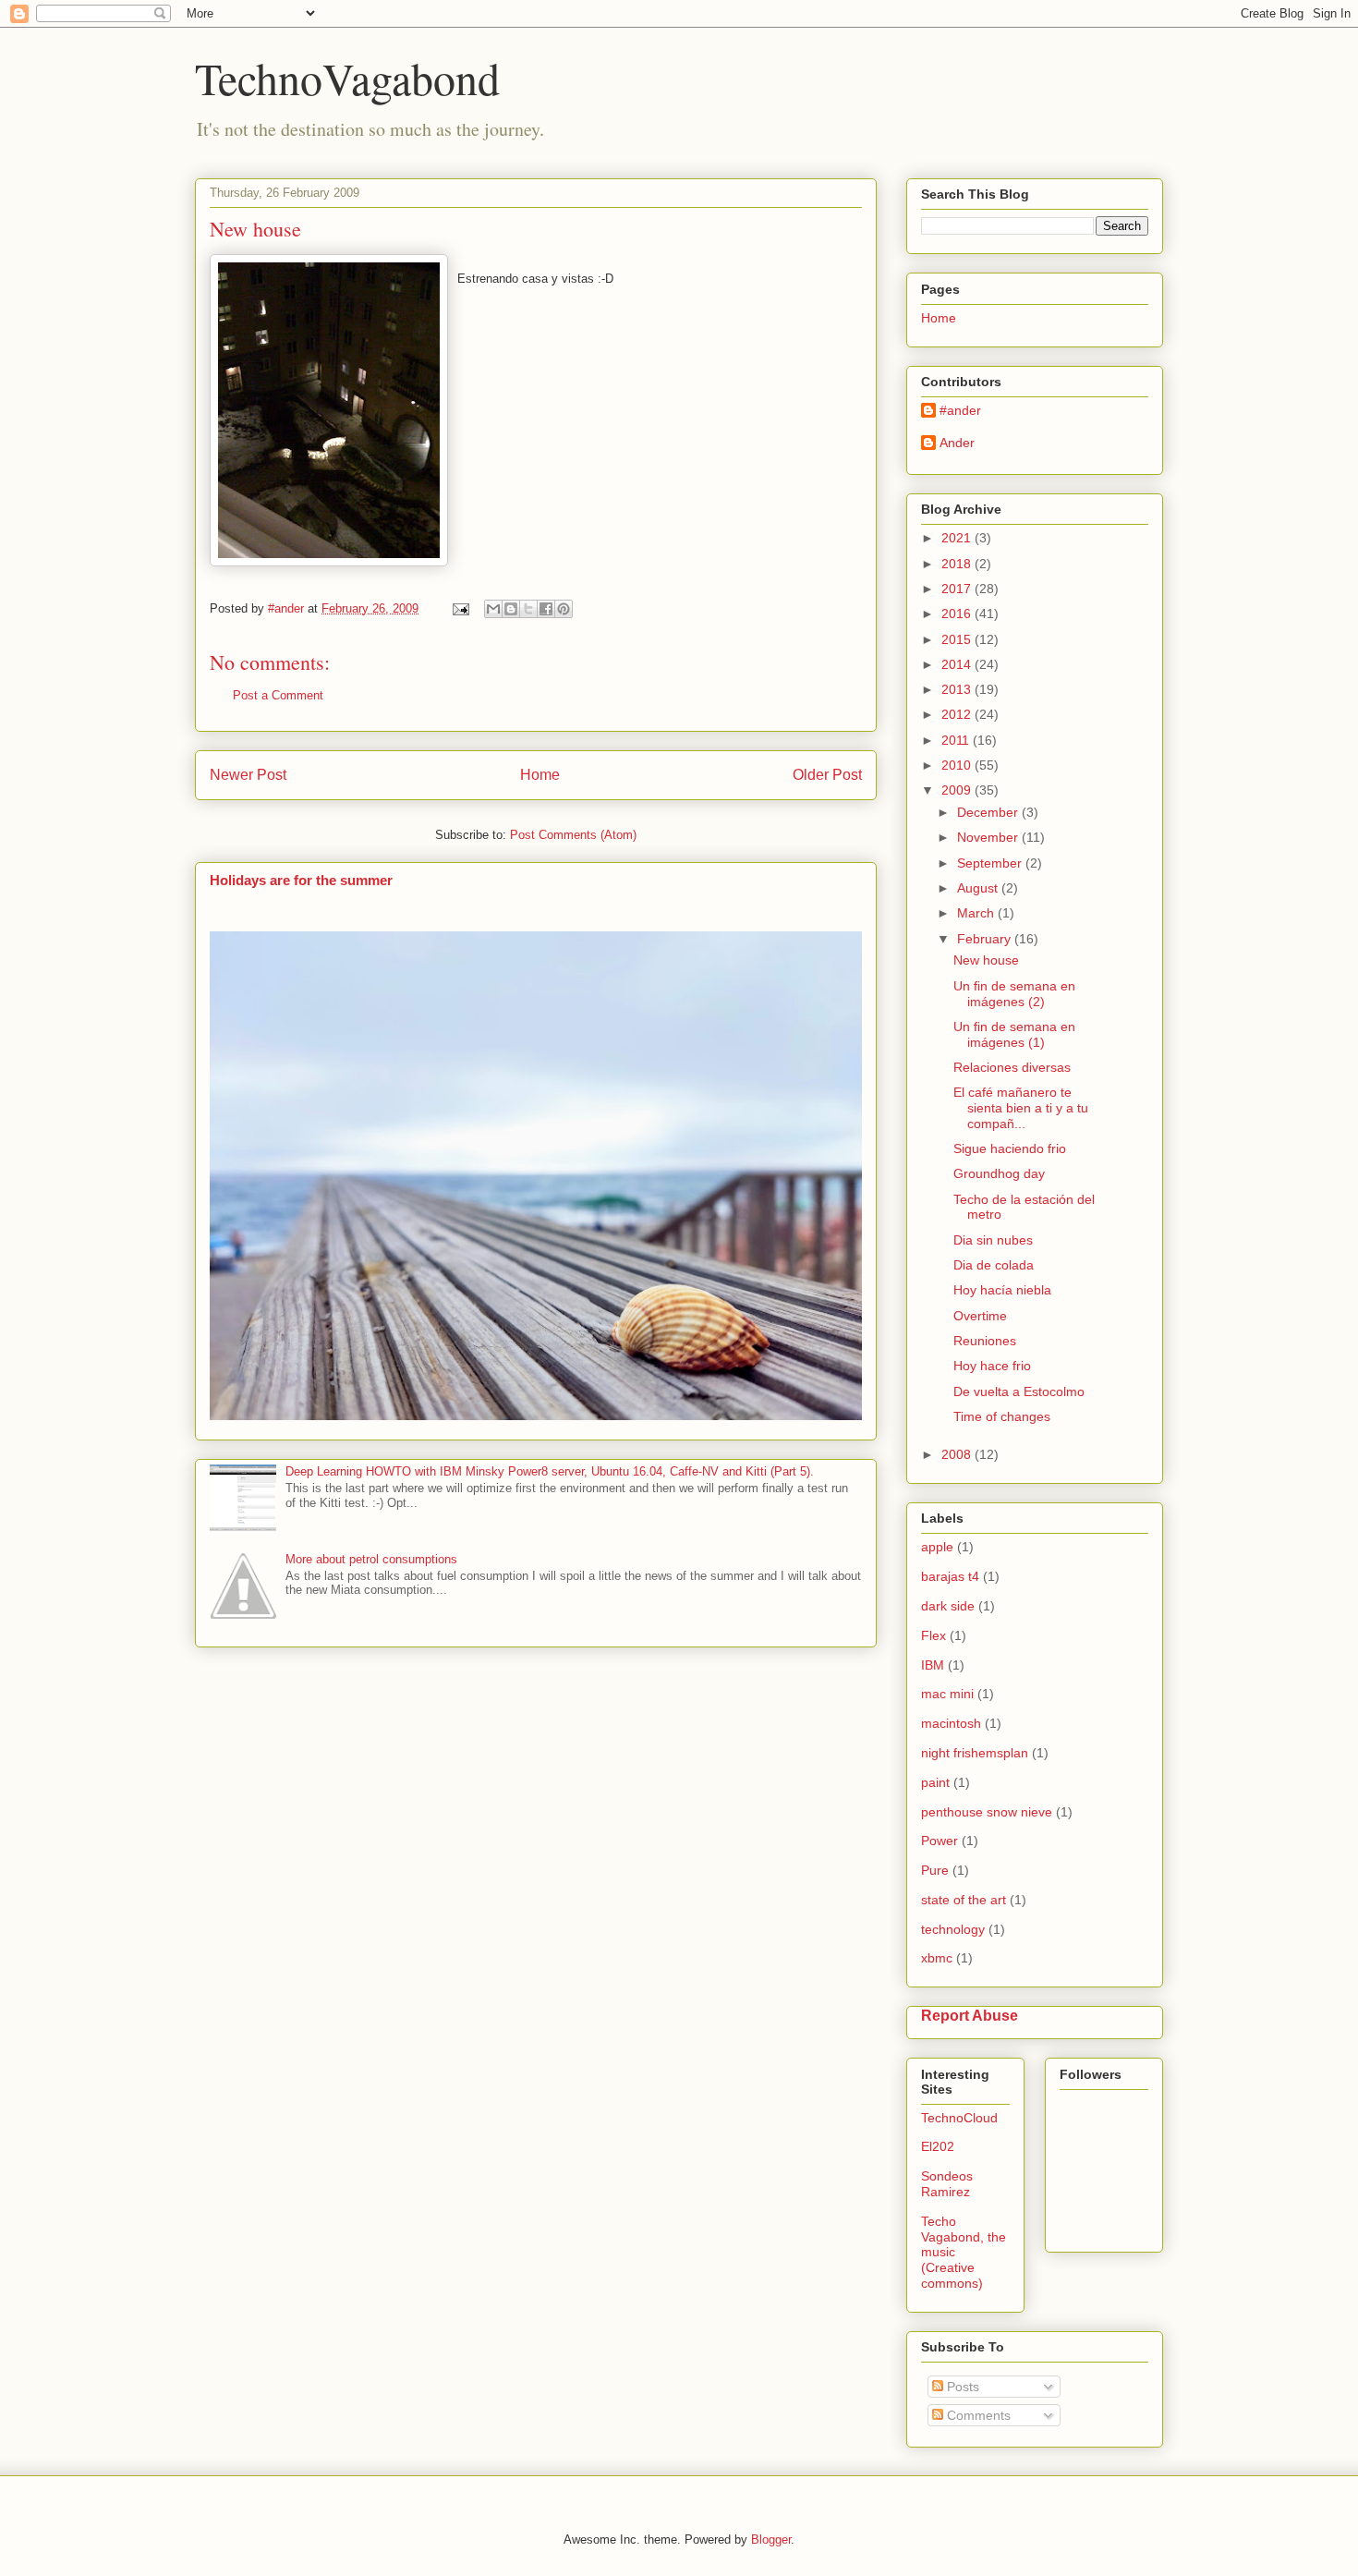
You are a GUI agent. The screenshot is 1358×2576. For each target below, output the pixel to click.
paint (935, 1782)
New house (986, 960)
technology (953, 1929)
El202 (938, 2146)
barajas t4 (950, 1576)
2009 (958, 790)
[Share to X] (528, 609)
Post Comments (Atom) (573, 835)
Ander (957, 443)
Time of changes (1002, 1416)
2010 (958, 765)
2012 (958, 714)
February (986, 939)
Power (940, 1841)
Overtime (980, 1316)
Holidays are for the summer (301, 880)
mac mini (947, 1694)
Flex (934, 1635)
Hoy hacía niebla (1002, 1290)
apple (937, 1547)
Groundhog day (999, 1173)
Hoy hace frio (992, 1366)
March (977, 913)
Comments (977, 2415)
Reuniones (985, 1341)
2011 (957, 740)
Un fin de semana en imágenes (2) (1014, 994)
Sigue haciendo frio (1010, 1148)
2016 (958, 614)
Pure (935, 1870)
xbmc (937, 1958)
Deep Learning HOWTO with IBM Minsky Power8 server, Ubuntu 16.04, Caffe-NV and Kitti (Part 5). (550, 1471)
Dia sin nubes (993, 1240)
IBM (933, 1665)
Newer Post (248, 775)
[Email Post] (460, 608)
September (991, 863)
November (989, 837)
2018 (958, 564)
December (989, 812)
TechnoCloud (959, 2118)
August (979, 888)
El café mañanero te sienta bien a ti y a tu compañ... (1021, 1108)
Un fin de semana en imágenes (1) (1014, 1034)
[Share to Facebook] (546, 609)
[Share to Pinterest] (564, 609)
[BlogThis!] (511, 609)
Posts (961, 2387)
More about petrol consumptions (371, 1559)
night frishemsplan (975, 1753)
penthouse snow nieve (987, 1812)
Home (540, 775)
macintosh (951, 1723)
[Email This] (493, 609)
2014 (958, 664)
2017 (958, 589)
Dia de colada (994, 1265)
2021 (958, 538)
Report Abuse (970, 2015)
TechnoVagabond (347, 78)
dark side (948, 1606)
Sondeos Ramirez (947, 2184)
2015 (958, 639)
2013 (958, 689)
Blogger (771, 2540)
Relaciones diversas (1012, 1067)
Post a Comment (278, 695)
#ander (960, 410)
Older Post (827, 775)
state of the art (964, 1900)
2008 (958, 1454)
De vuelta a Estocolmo (1019, 1391)
